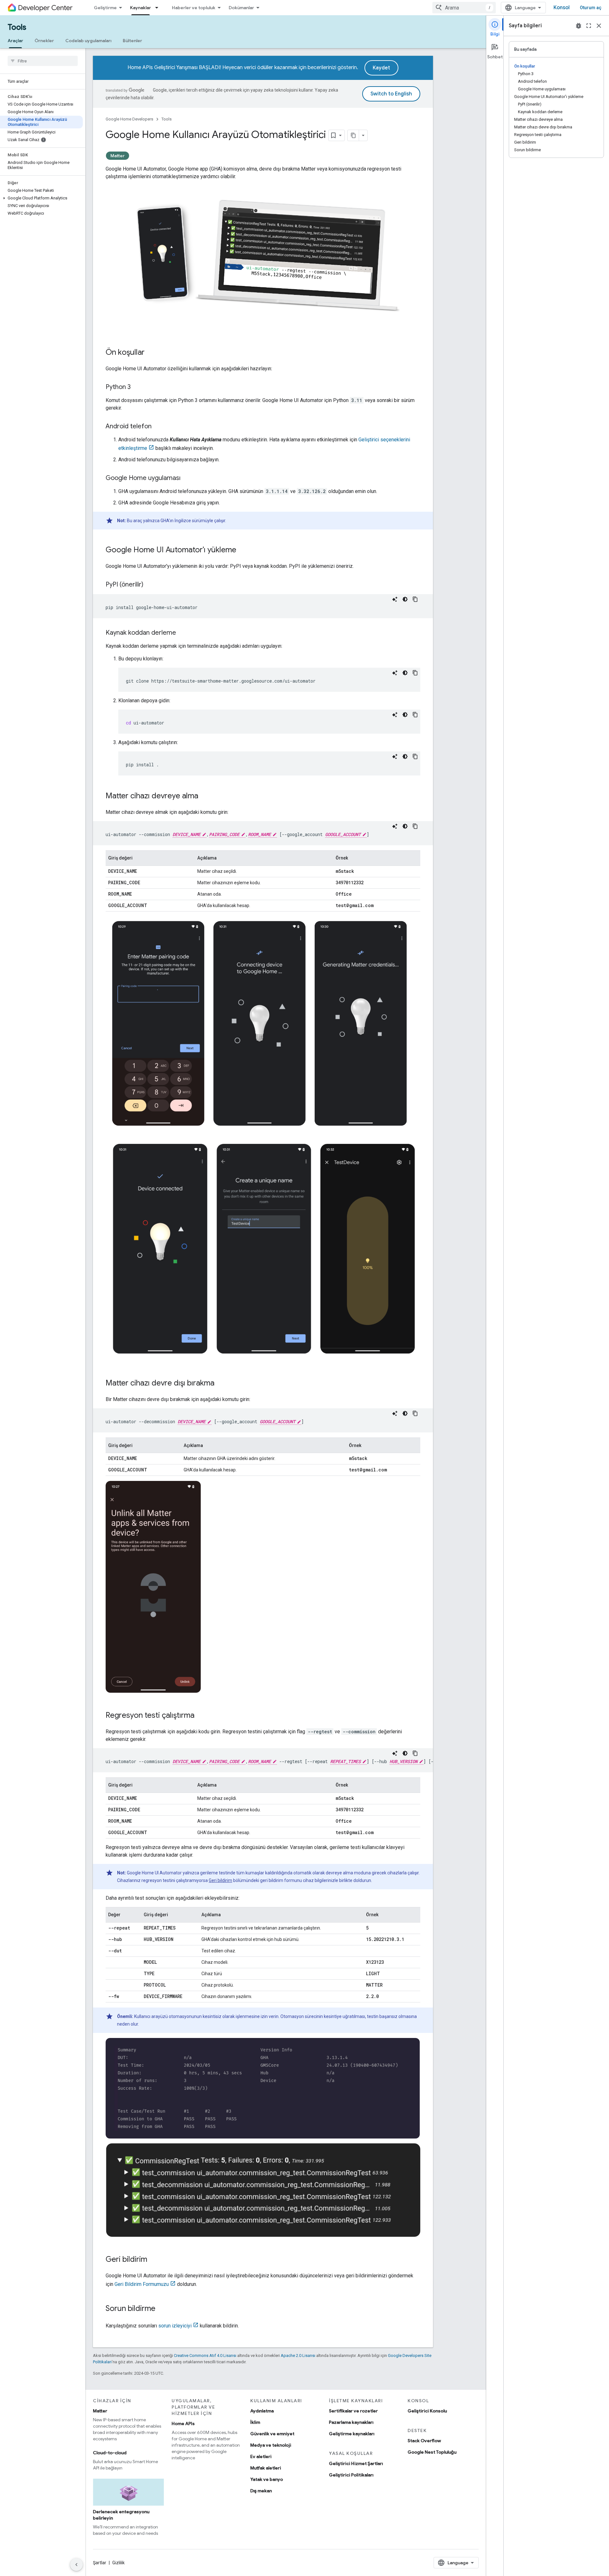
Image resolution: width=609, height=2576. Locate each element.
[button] (41, 198)
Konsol (562, 8)
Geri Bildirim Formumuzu (142, 2284)
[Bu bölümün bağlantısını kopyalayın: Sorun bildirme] (162, 2309)
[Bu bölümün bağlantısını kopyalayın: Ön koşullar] (151, 353)
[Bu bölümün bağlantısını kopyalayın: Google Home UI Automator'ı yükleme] (243, 550)
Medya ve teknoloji (271, 2445)
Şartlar (100, 2563)
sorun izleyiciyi (175, 2326)
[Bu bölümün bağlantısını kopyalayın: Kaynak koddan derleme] (182, 633)
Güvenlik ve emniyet (272, 2434)
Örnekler (44, 41)
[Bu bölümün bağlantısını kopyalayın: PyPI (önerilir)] (150, 585)
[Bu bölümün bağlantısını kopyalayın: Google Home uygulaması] (187, 478)
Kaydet (381, 68)
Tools (17, 27)
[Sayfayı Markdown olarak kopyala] (353, 135)
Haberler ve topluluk (194, 8)
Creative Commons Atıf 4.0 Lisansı (205, 2355)
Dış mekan (261, 2491)
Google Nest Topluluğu (432, 2452)
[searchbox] (43, 61)
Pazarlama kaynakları (351, 2422)
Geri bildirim (220, 1880)
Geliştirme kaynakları (352, 2434)
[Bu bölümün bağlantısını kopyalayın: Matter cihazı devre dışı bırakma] (221, 1384)
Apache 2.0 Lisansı (298, 2355)
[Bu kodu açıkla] (395, 599)
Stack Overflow (424, 2441)
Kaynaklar (141, 8)
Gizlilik (118, 2563)
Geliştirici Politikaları (351, 2475)
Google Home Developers (129, 119)
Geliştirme (105, 8)
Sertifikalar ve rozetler (353, 2411)
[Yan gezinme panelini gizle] (76, 2565)
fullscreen (589, 26)
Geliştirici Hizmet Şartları (356, 2463)
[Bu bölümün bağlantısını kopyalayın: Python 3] (137, 387)
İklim (255, 2422)
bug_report (579, 26)
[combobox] (464, 8)
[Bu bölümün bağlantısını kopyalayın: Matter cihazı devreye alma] (205, 796)
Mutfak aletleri (266, 2468)
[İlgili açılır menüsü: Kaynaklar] (159, 8)
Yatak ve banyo (267, 2479)
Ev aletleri (261, 2456)
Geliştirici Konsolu (427, 2411)
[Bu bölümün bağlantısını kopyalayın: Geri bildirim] (154, 2260)
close (599, 26)
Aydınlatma (262, 2411)
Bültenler (132, 41)
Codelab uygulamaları (88, 41)
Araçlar (15, 41)
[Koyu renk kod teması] (405, 599)
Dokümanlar (241, 8)
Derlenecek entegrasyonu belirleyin (121, 2515)
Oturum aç (591, 8)
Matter (118, 156)
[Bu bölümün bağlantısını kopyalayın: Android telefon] (158, 427)
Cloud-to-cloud (110, 2453)
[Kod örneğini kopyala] (415, 599)
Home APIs (183, 2424)
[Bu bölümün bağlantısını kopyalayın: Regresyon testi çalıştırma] (201, 1716)
